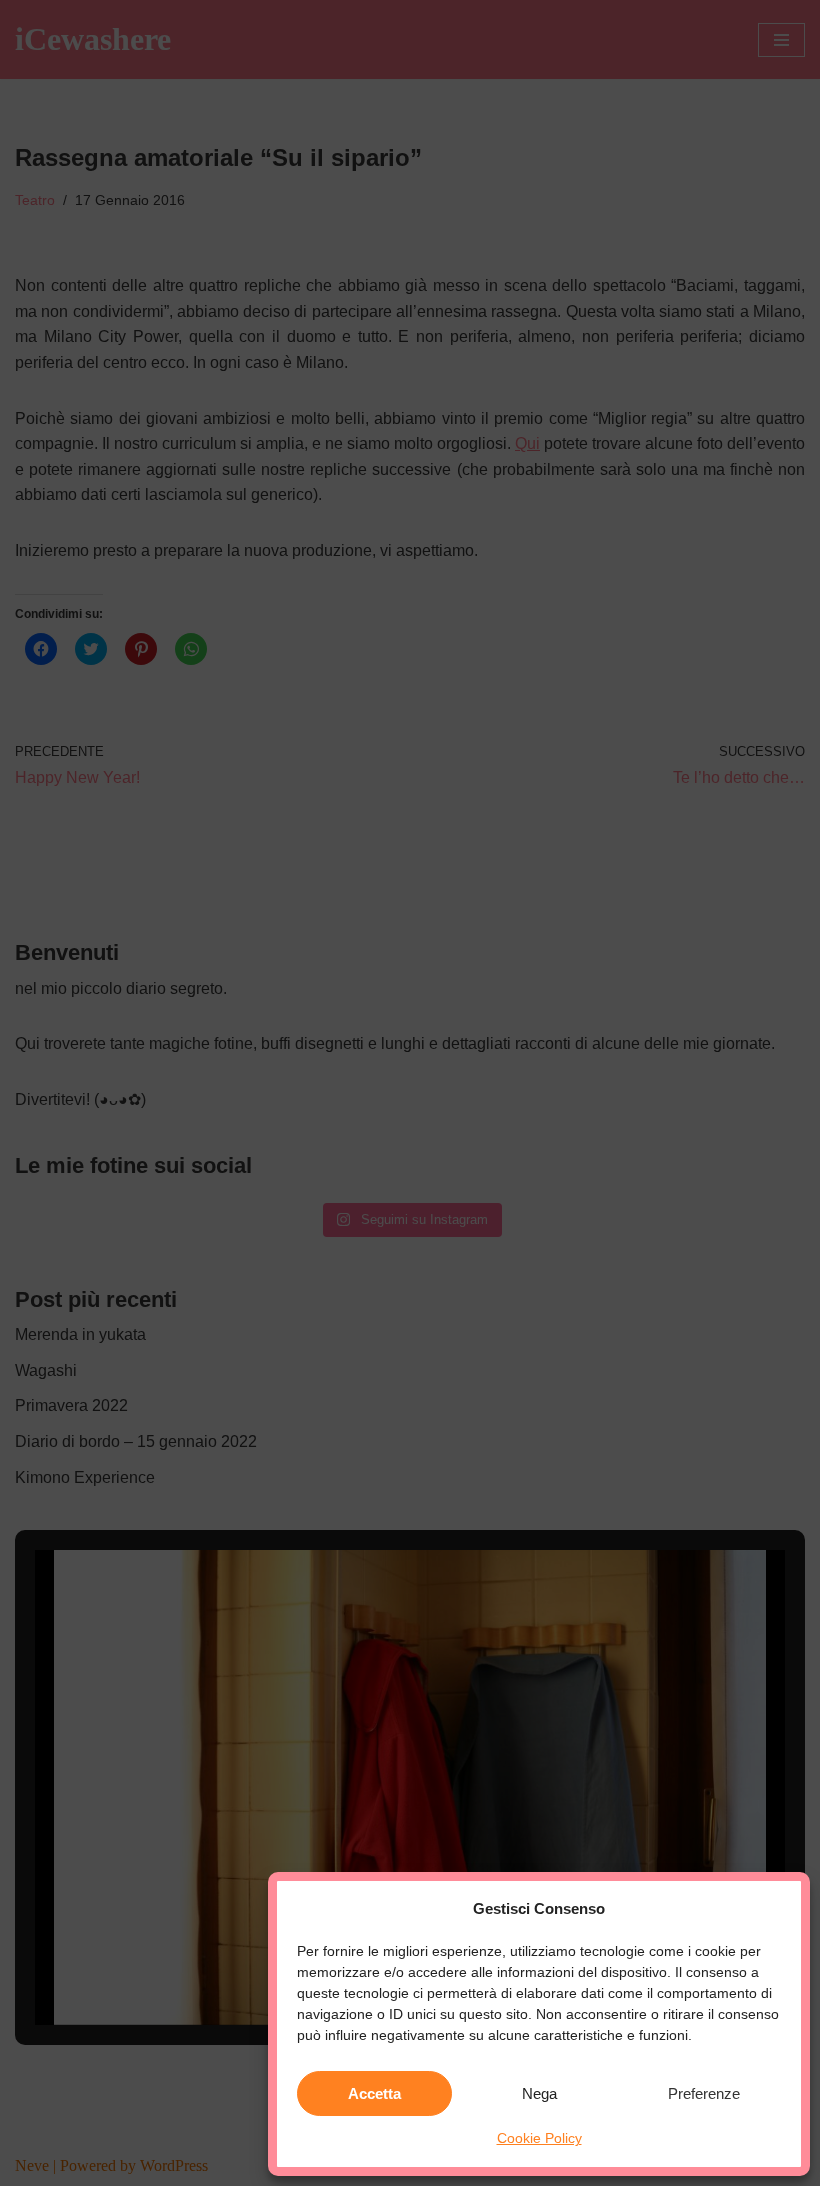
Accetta (374, 2093)
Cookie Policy (539, 2138)
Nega (539, 2093)
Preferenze (704, 2093)
